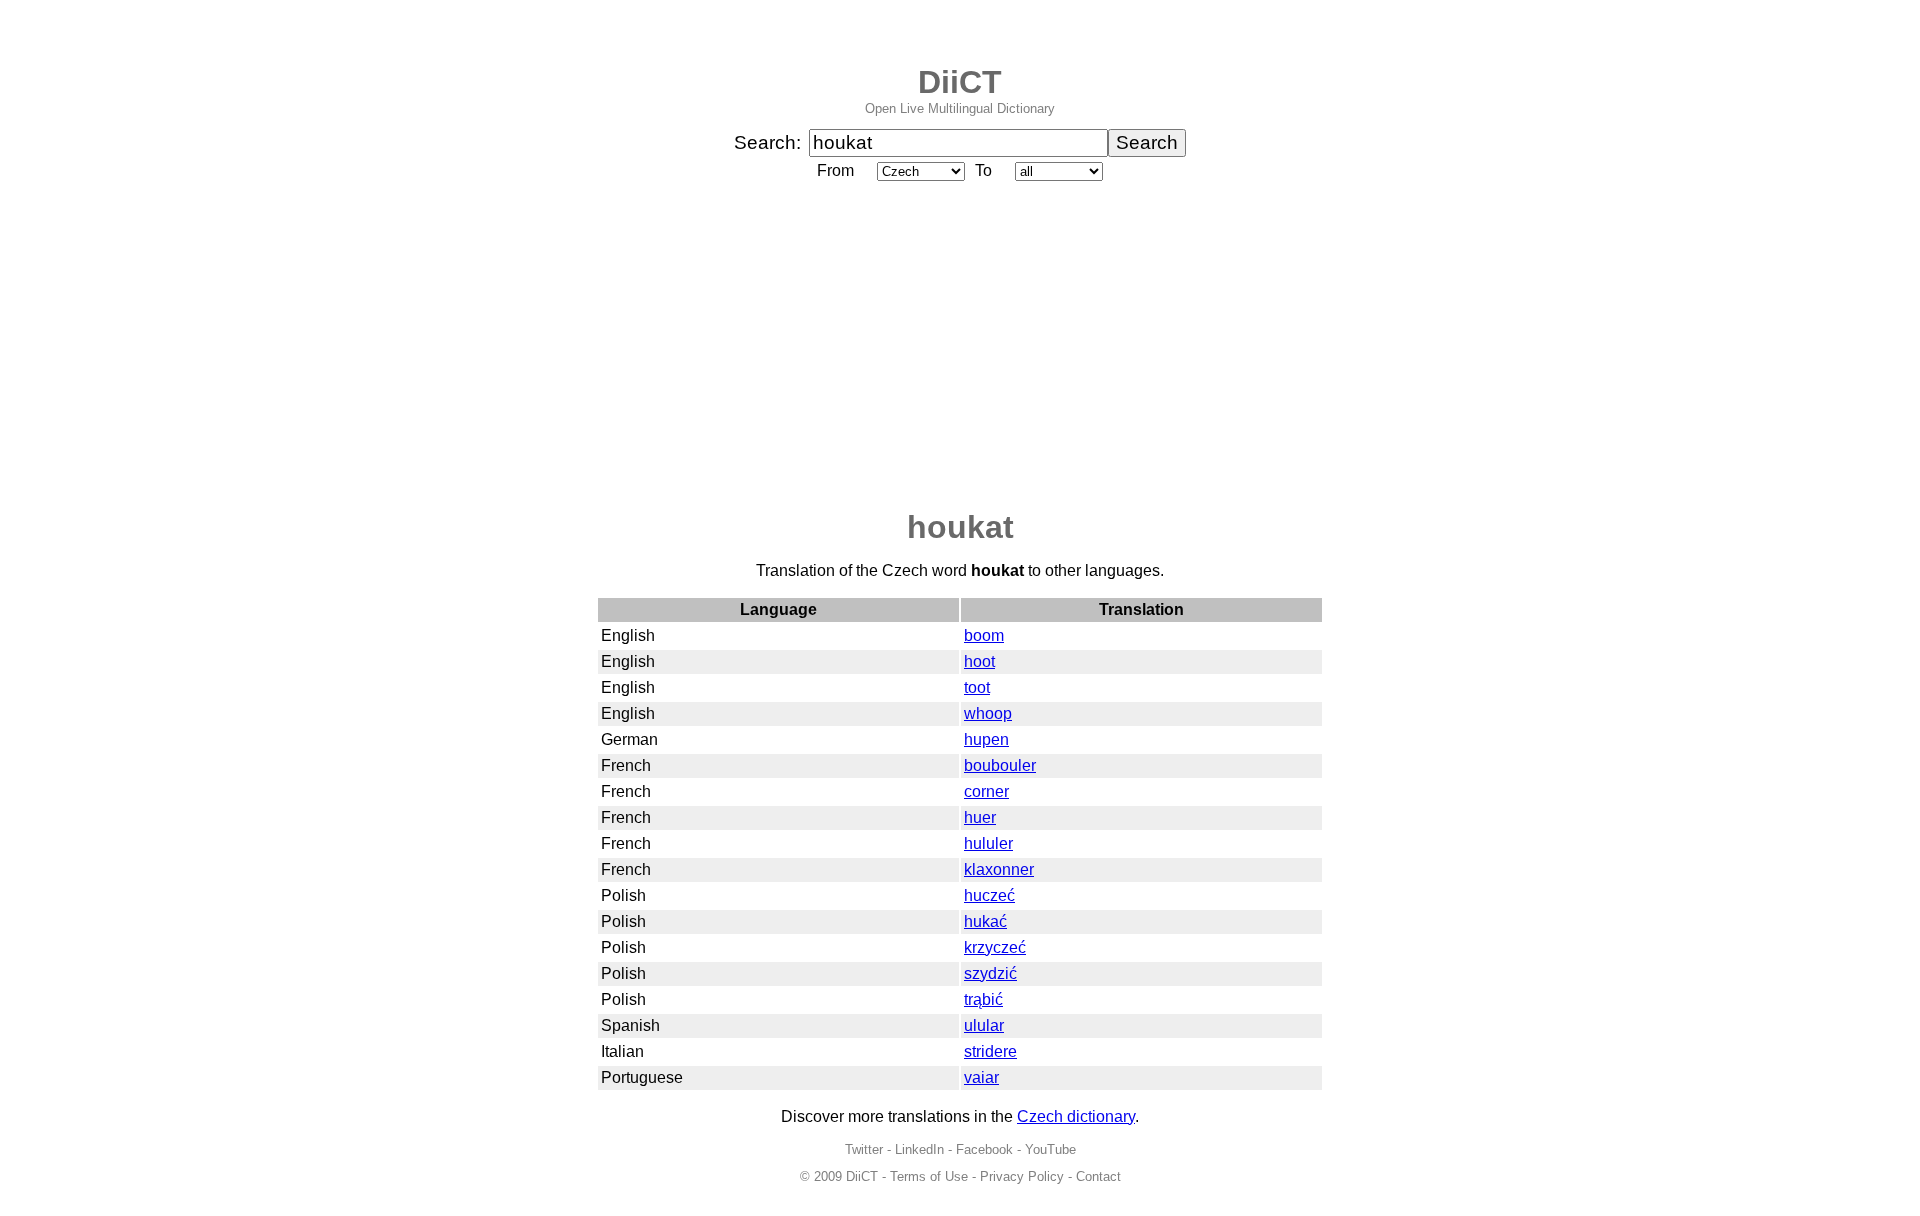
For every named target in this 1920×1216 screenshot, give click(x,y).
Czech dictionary (1076, 1116)
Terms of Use (929, 1176)
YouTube (1050, 1149)
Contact (1098, 1176)
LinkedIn (919, 1149)
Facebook (984, 1149)
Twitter (864, 1149)
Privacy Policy (1022, 1176)
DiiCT (960, 82)
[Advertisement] (960, 347)
